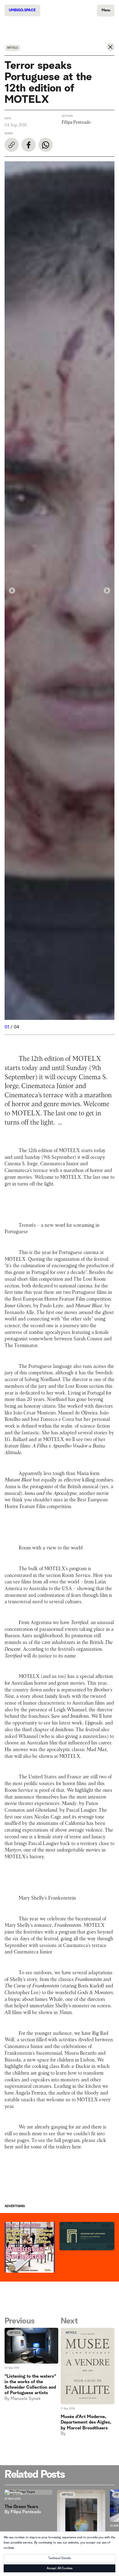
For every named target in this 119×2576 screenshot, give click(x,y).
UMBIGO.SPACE (22, 10)
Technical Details (60, 2558)
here (9, 2147)
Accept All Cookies (60, 2568)
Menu (106, 10)
